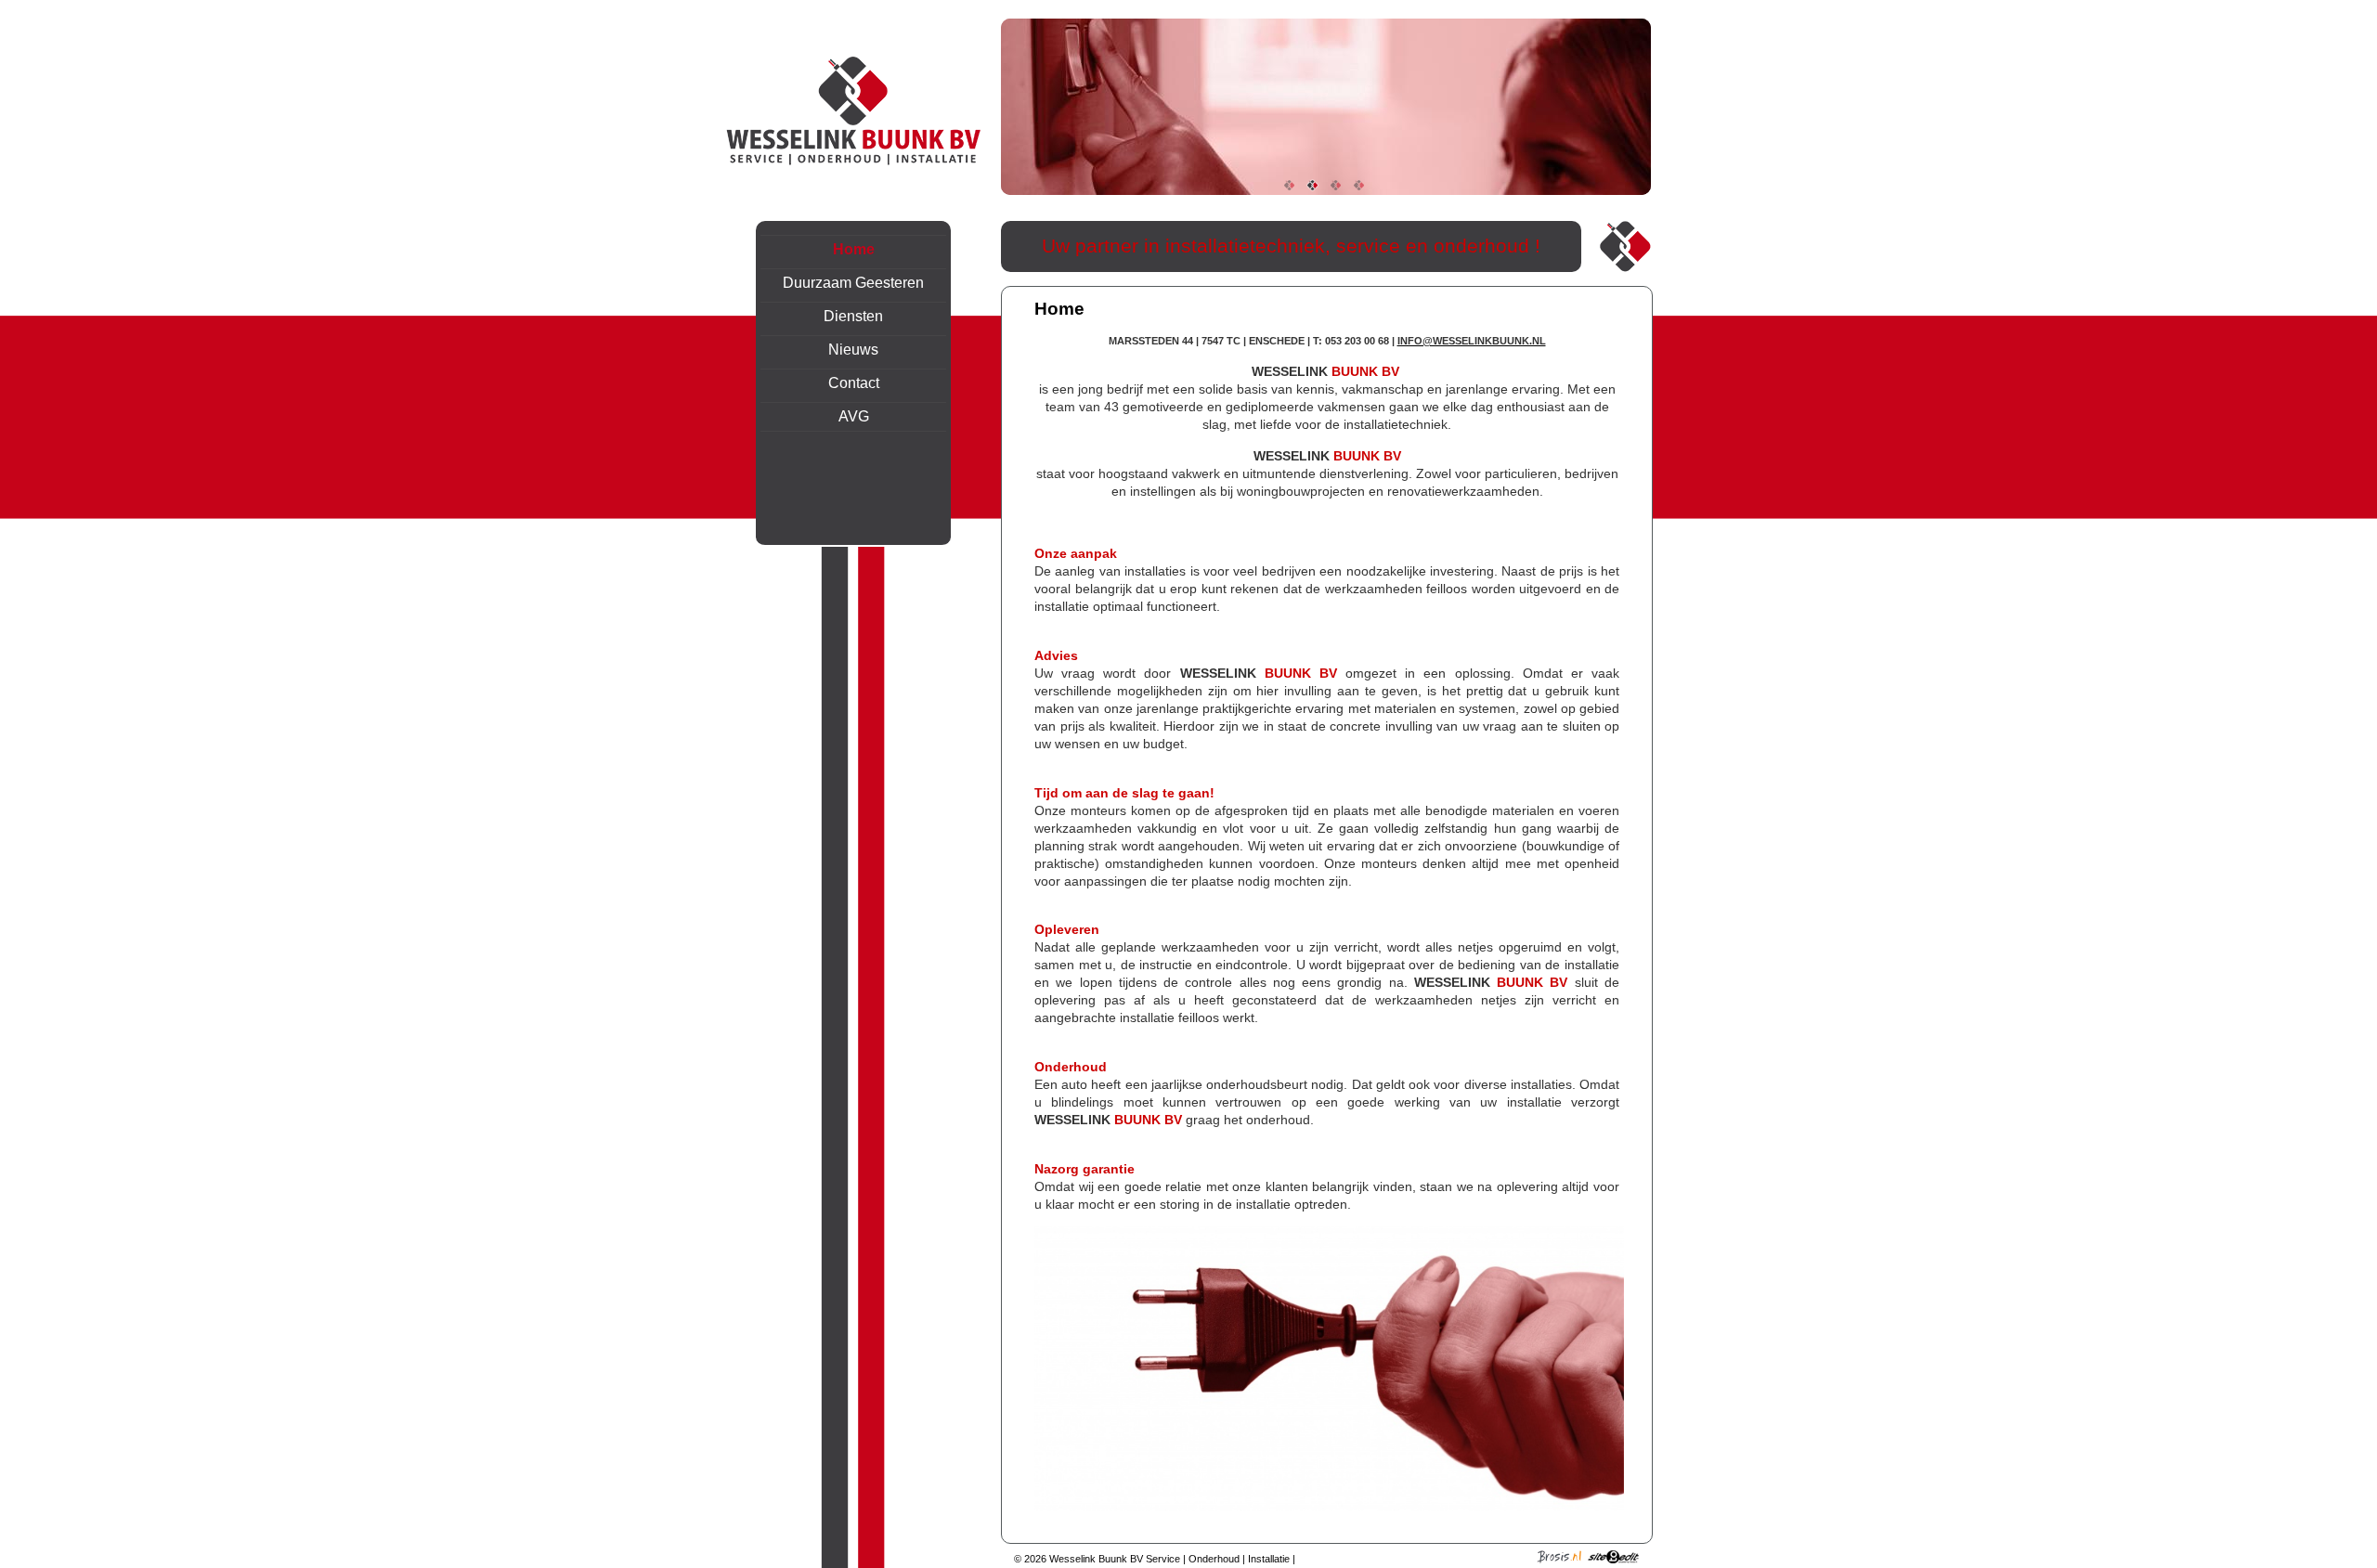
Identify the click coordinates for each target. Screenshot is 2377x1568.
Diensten (853, 316)
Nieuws (853, 350)
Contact (1609, 19)
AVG (854, 416)
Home (854, 249)
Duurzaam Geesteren (853, 283)
